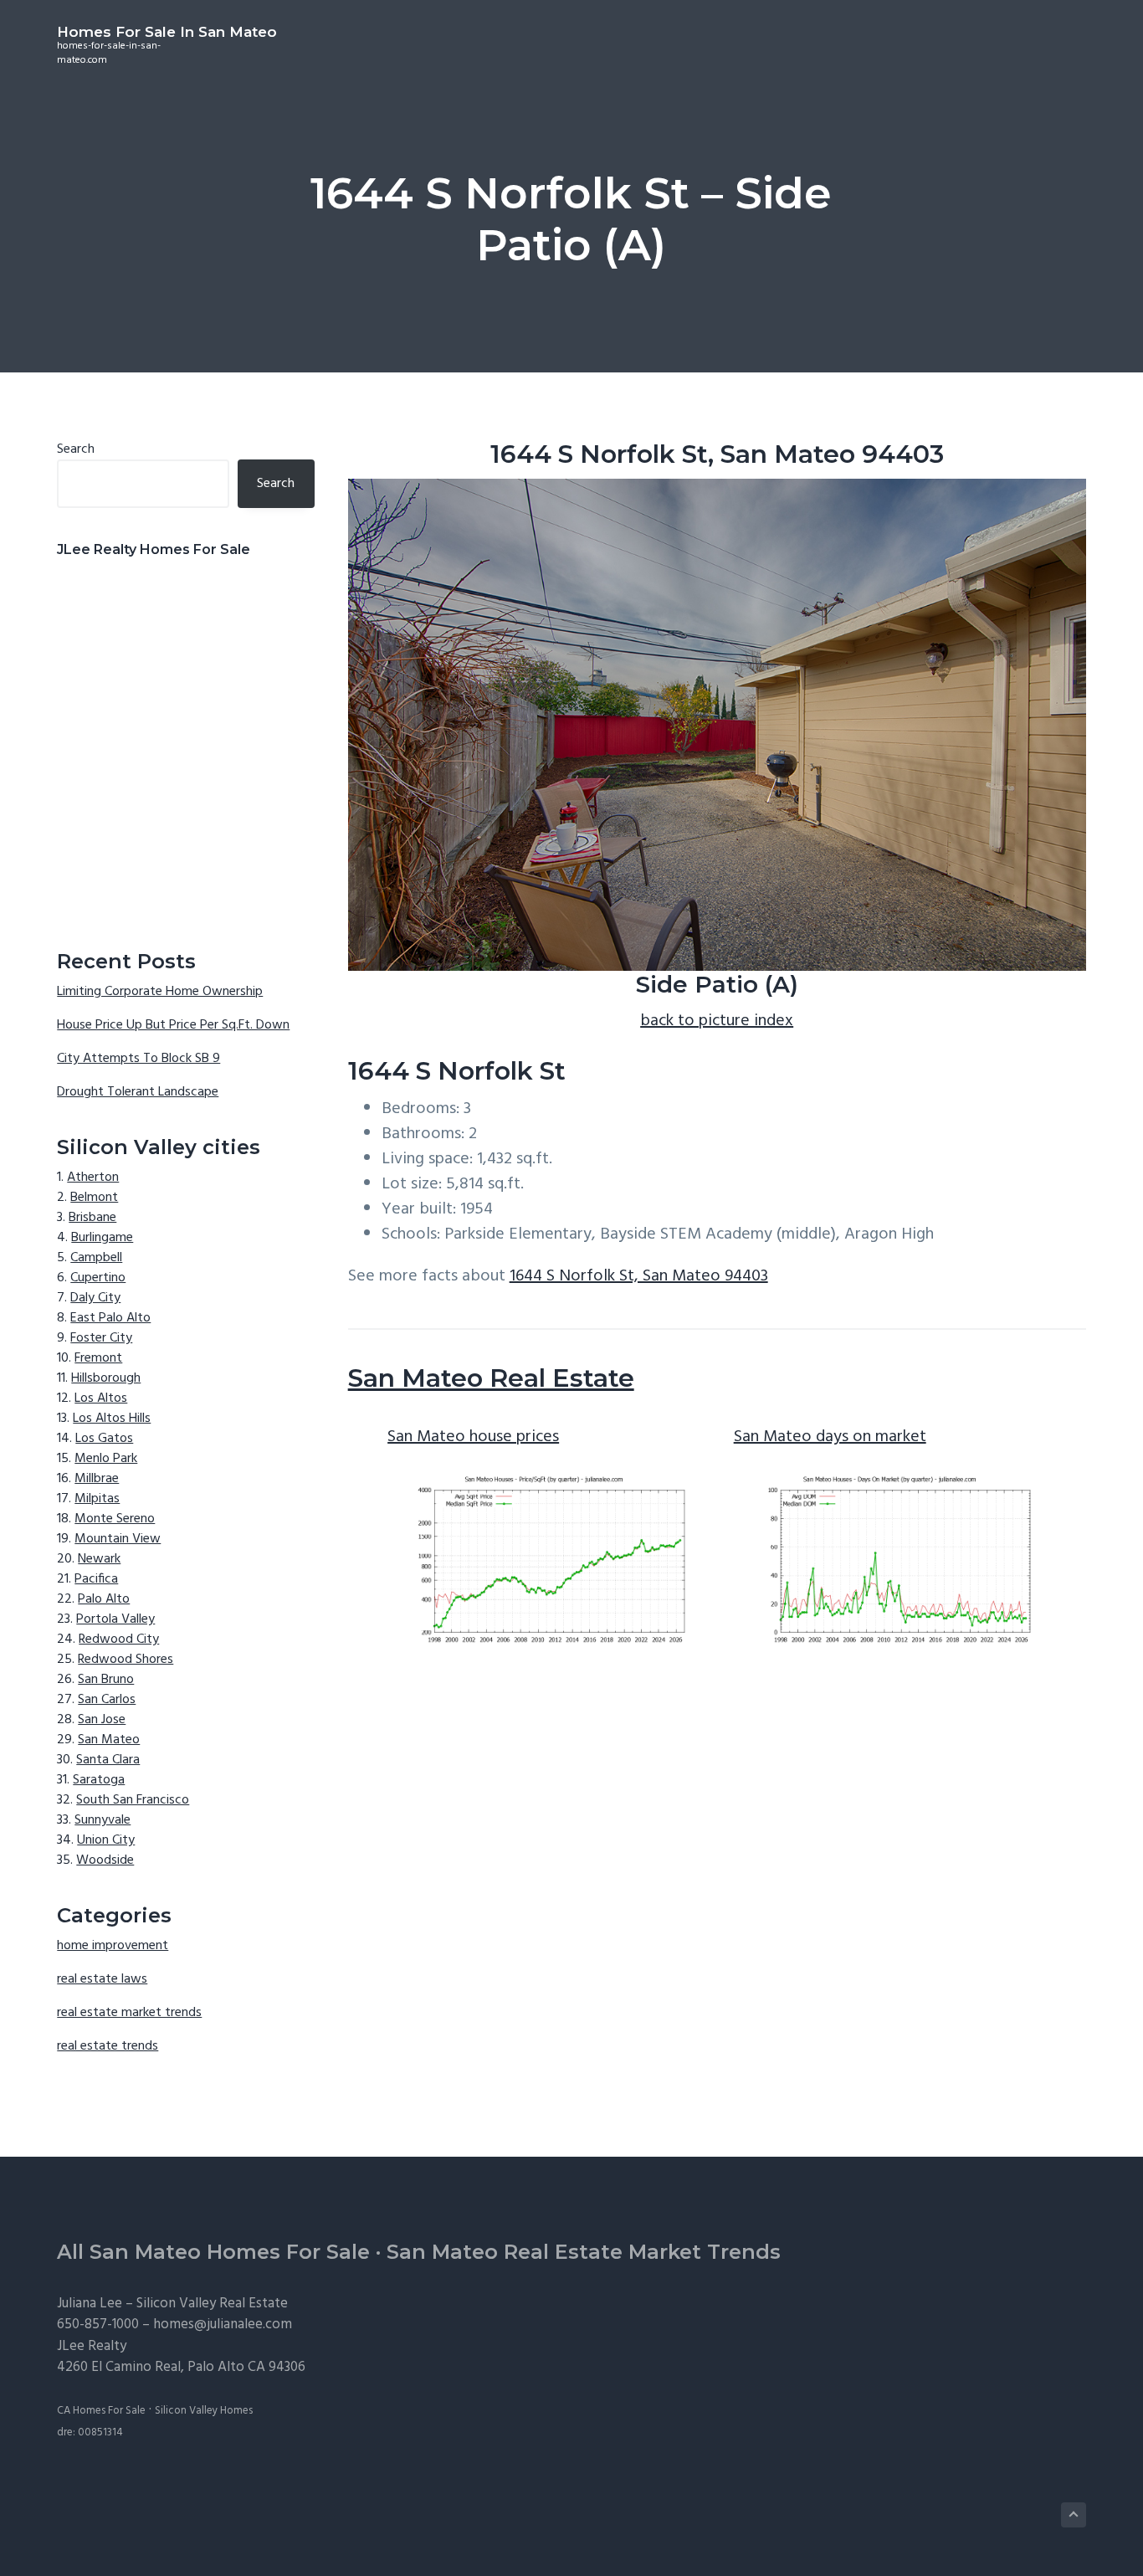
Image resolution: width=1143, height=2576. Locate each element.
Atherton (93, 1178)
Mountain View (118, 1539)
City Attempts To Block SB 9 (138, 1059)
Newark (99, 1559)
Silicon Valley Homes (204, 2411)
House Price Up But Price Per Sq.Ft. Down (173, 1025)
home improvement (113, 1946)
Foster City (101, 1338)
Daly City (95, 1298)
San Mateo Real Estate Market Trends (584, 2252)
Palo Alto (104, 1599)
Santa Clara (108, 1760)
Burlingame (102, 1238)
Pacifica (96, 1579)
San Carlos (107, 1700)
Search (76, 449)
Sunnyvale (103, 1820)
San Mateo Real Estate (491, 1378)
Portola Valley (115, 1619)
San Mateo (109, 1740)
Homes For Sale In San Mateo (167, 32)
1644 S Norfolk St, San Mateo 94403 (639, 1276)
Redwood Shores (126, 1660)
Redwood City (119, 1640)
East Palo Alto (110, 1318)
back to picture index (717, 1021)
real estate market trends (129, 2013)
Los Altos (101, 1398)
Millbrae (97, 1479)
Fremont (98, 1358)
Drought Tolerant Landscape (138, 1092)
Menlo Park (106, 1459)
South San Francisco (133, 1800)
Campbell (96, 1258)
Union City (106, 1840)
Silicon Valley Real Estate (212, 2304)
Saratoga (99, 1780)
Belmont (94, 1198)
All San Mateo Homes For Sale (213, 2252)
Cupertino (98, 1278)
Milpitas (97, 1499)
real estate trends (108, 2046)
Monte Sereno (115, 1519)
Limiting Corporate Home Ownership (160, 992)
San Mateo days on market (830, 1437)
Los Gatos (104, 1439)
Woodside (105, 1860)
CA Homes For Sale (101, 2411)
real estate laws (102, 1979)
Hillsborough (106, 1378)
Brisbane (92, 1218)
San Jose (102, 1720)
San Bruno (106, 1680)
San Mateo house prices (473, 1437)
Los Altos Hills (112, 1419)
